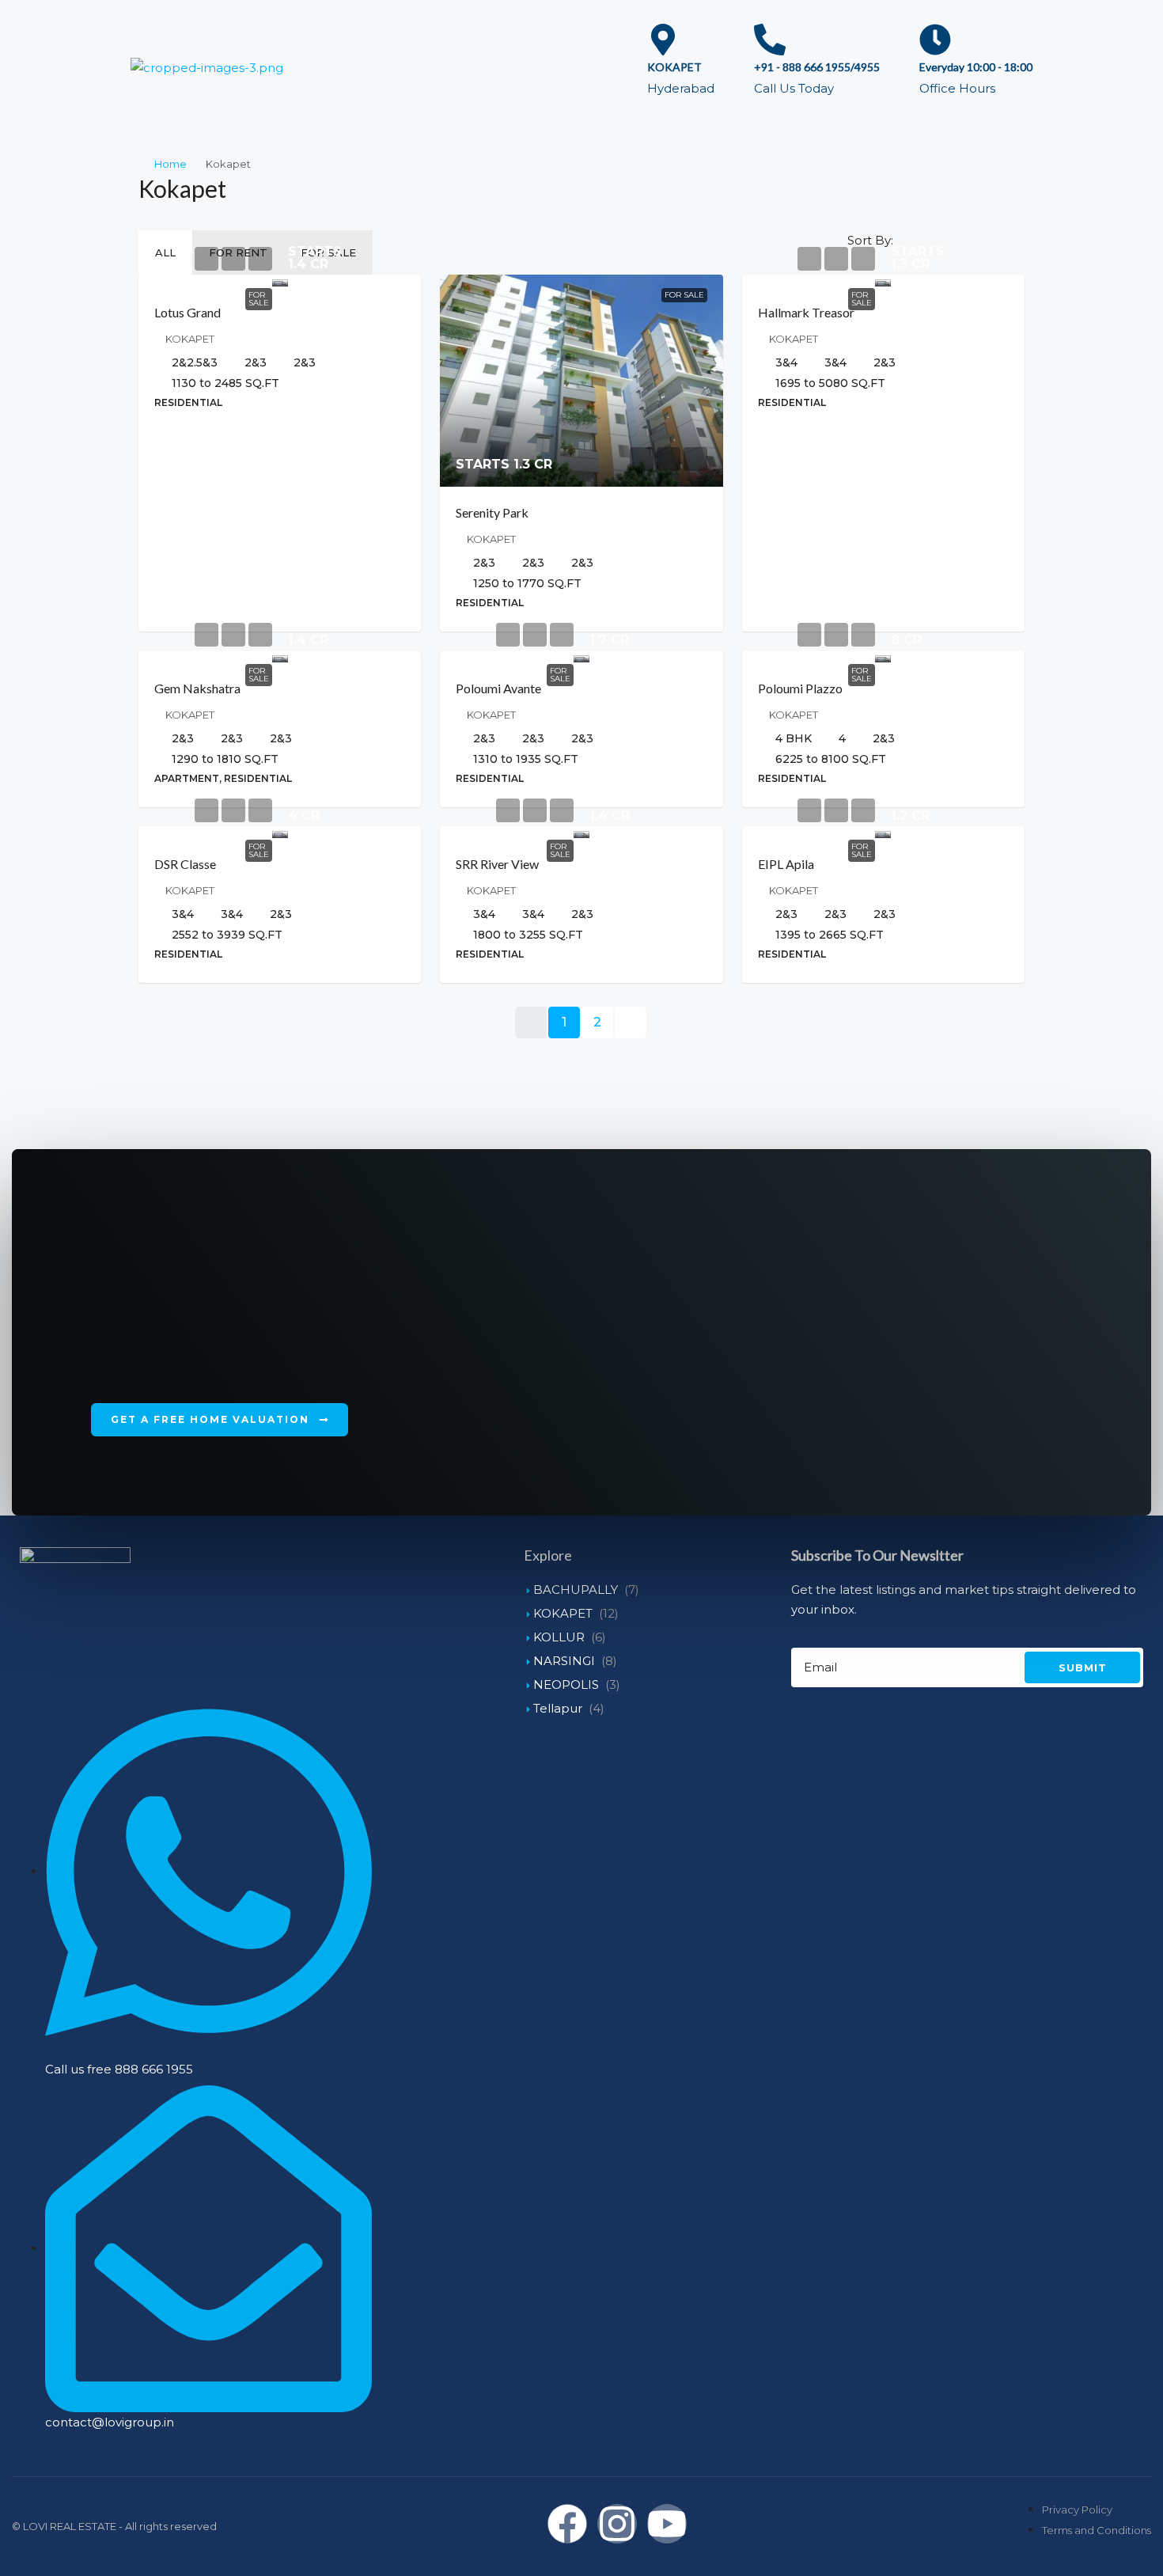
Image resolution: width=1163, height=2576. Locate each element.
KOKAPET (563, 1613)
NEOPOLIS (566, 1684)
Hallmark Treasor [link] (806, 312)
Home (170, 164)
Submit (1083, 1667)
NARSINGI (564, 1661)
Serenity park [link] (492, 512)
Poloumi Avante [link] (498, 688)
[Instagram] (617, 2524)
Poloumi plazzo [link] (800, 688)
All (165, 252)
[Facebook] (567, 2524)
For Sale (259, 299)
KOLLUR (559, 1637)
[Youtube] (667, 2524)
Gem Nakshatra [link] (197, 688)
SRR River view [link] (497, 864)
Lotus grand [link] (188, 312)
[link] (280, 281)
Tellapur (558, 1708)
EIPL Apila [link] (786, 864)
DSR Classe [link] (185, 864)
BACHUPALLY (576, 1590)
